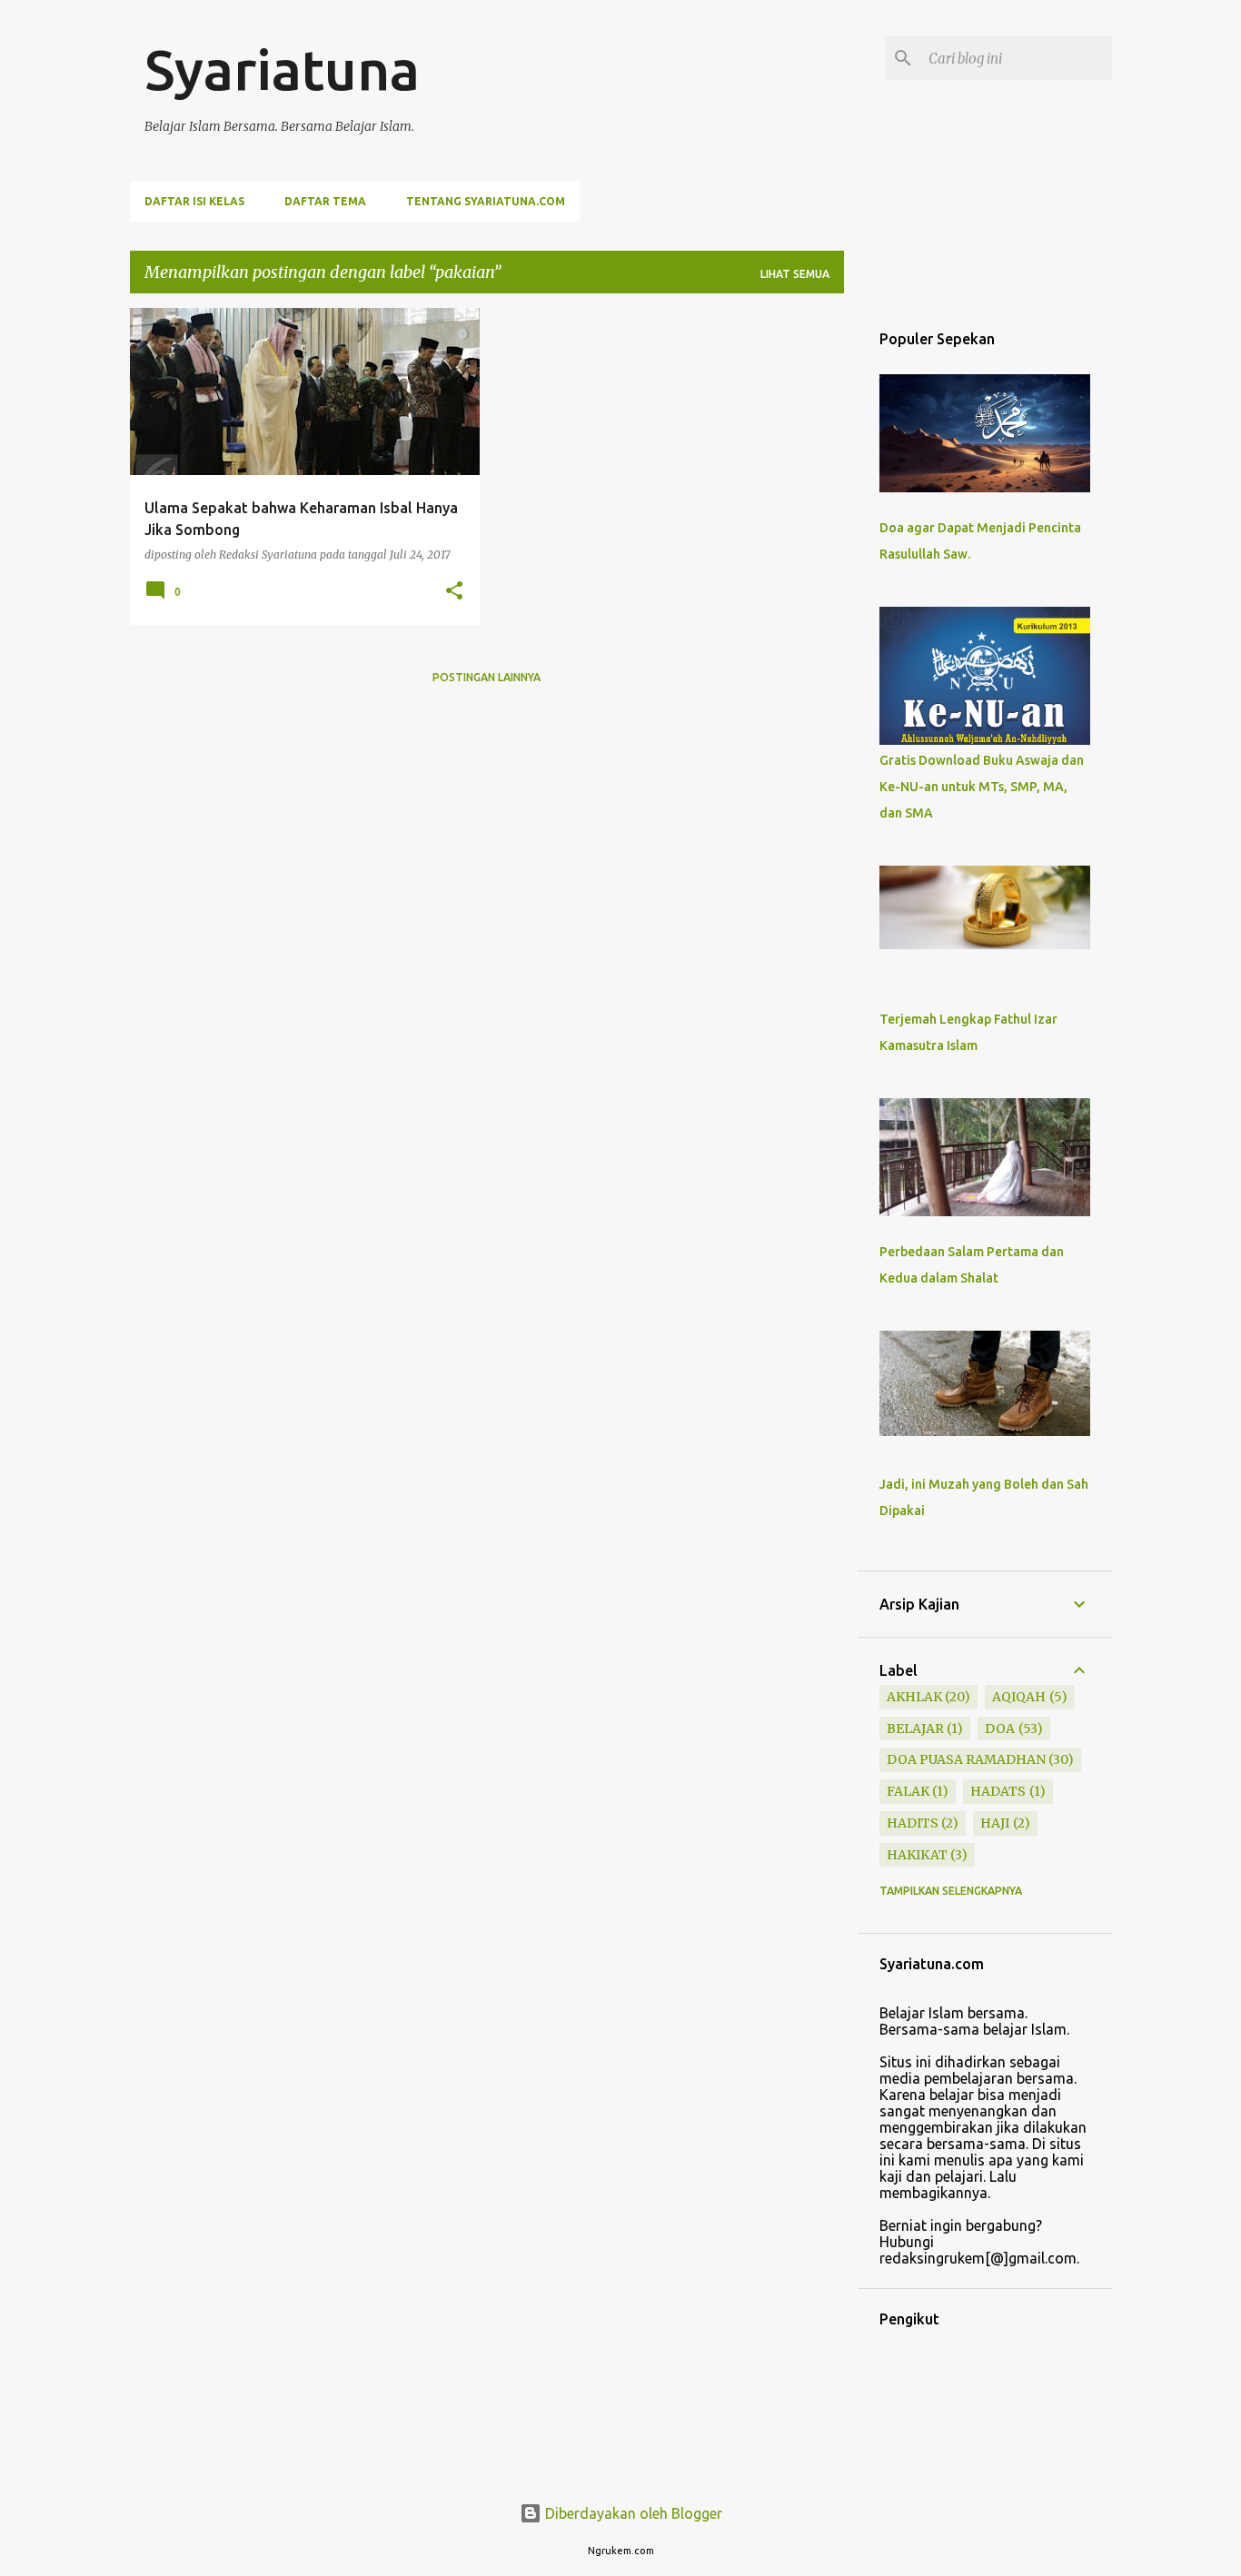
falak (908, 1791)
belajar (915, 1729)
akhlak (914, 1697)
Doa (1000, 1729)
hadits (913, 1823)
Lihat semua (795, 274)
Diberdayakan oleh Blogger (632, 2513)
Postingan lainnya (486, 677)
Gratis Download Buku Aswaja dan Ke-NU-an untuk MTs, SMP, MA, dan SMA (982, 787)
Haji (995, 1823)
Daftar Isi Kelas (194, 201)
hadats (998, 1791)
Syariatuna (282, 69)
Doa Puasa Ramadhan (966, 1759)
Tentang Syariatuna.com (486, 201)
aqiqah (1019, 1697)
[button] (454, 591)
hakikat (917, 1855)
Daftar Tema (325, 201)
